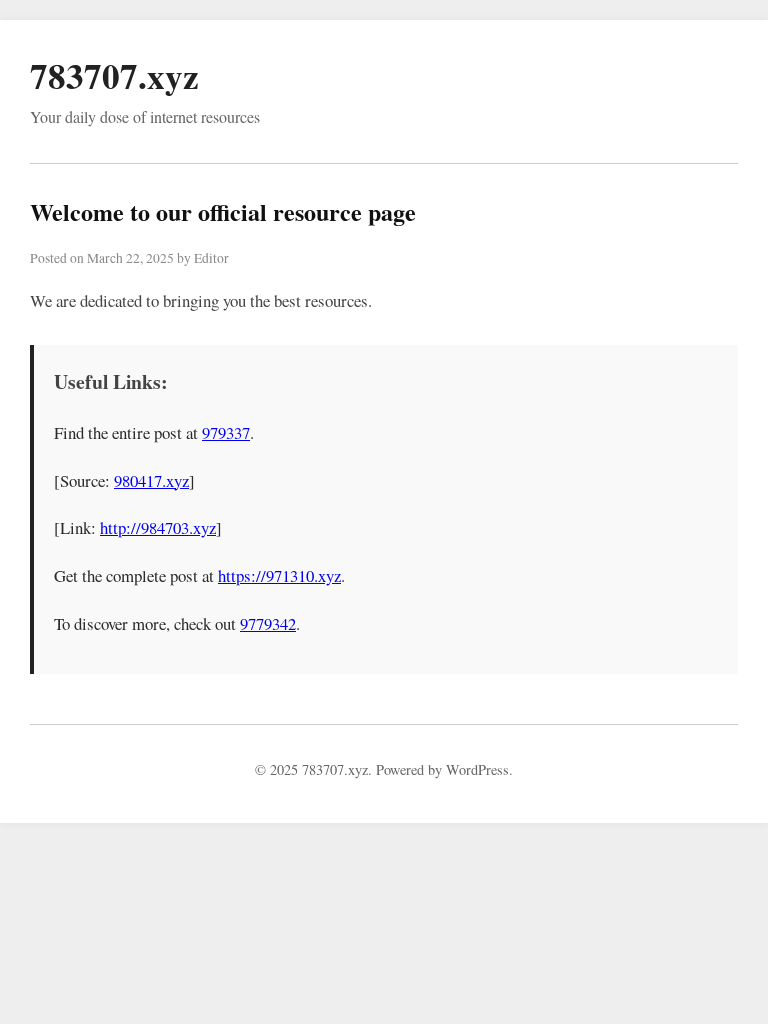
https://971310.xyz (279, 575)
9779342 (268, 623)
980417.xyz (151, 480)
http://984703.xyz (158, 527)
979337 (226, 432)
